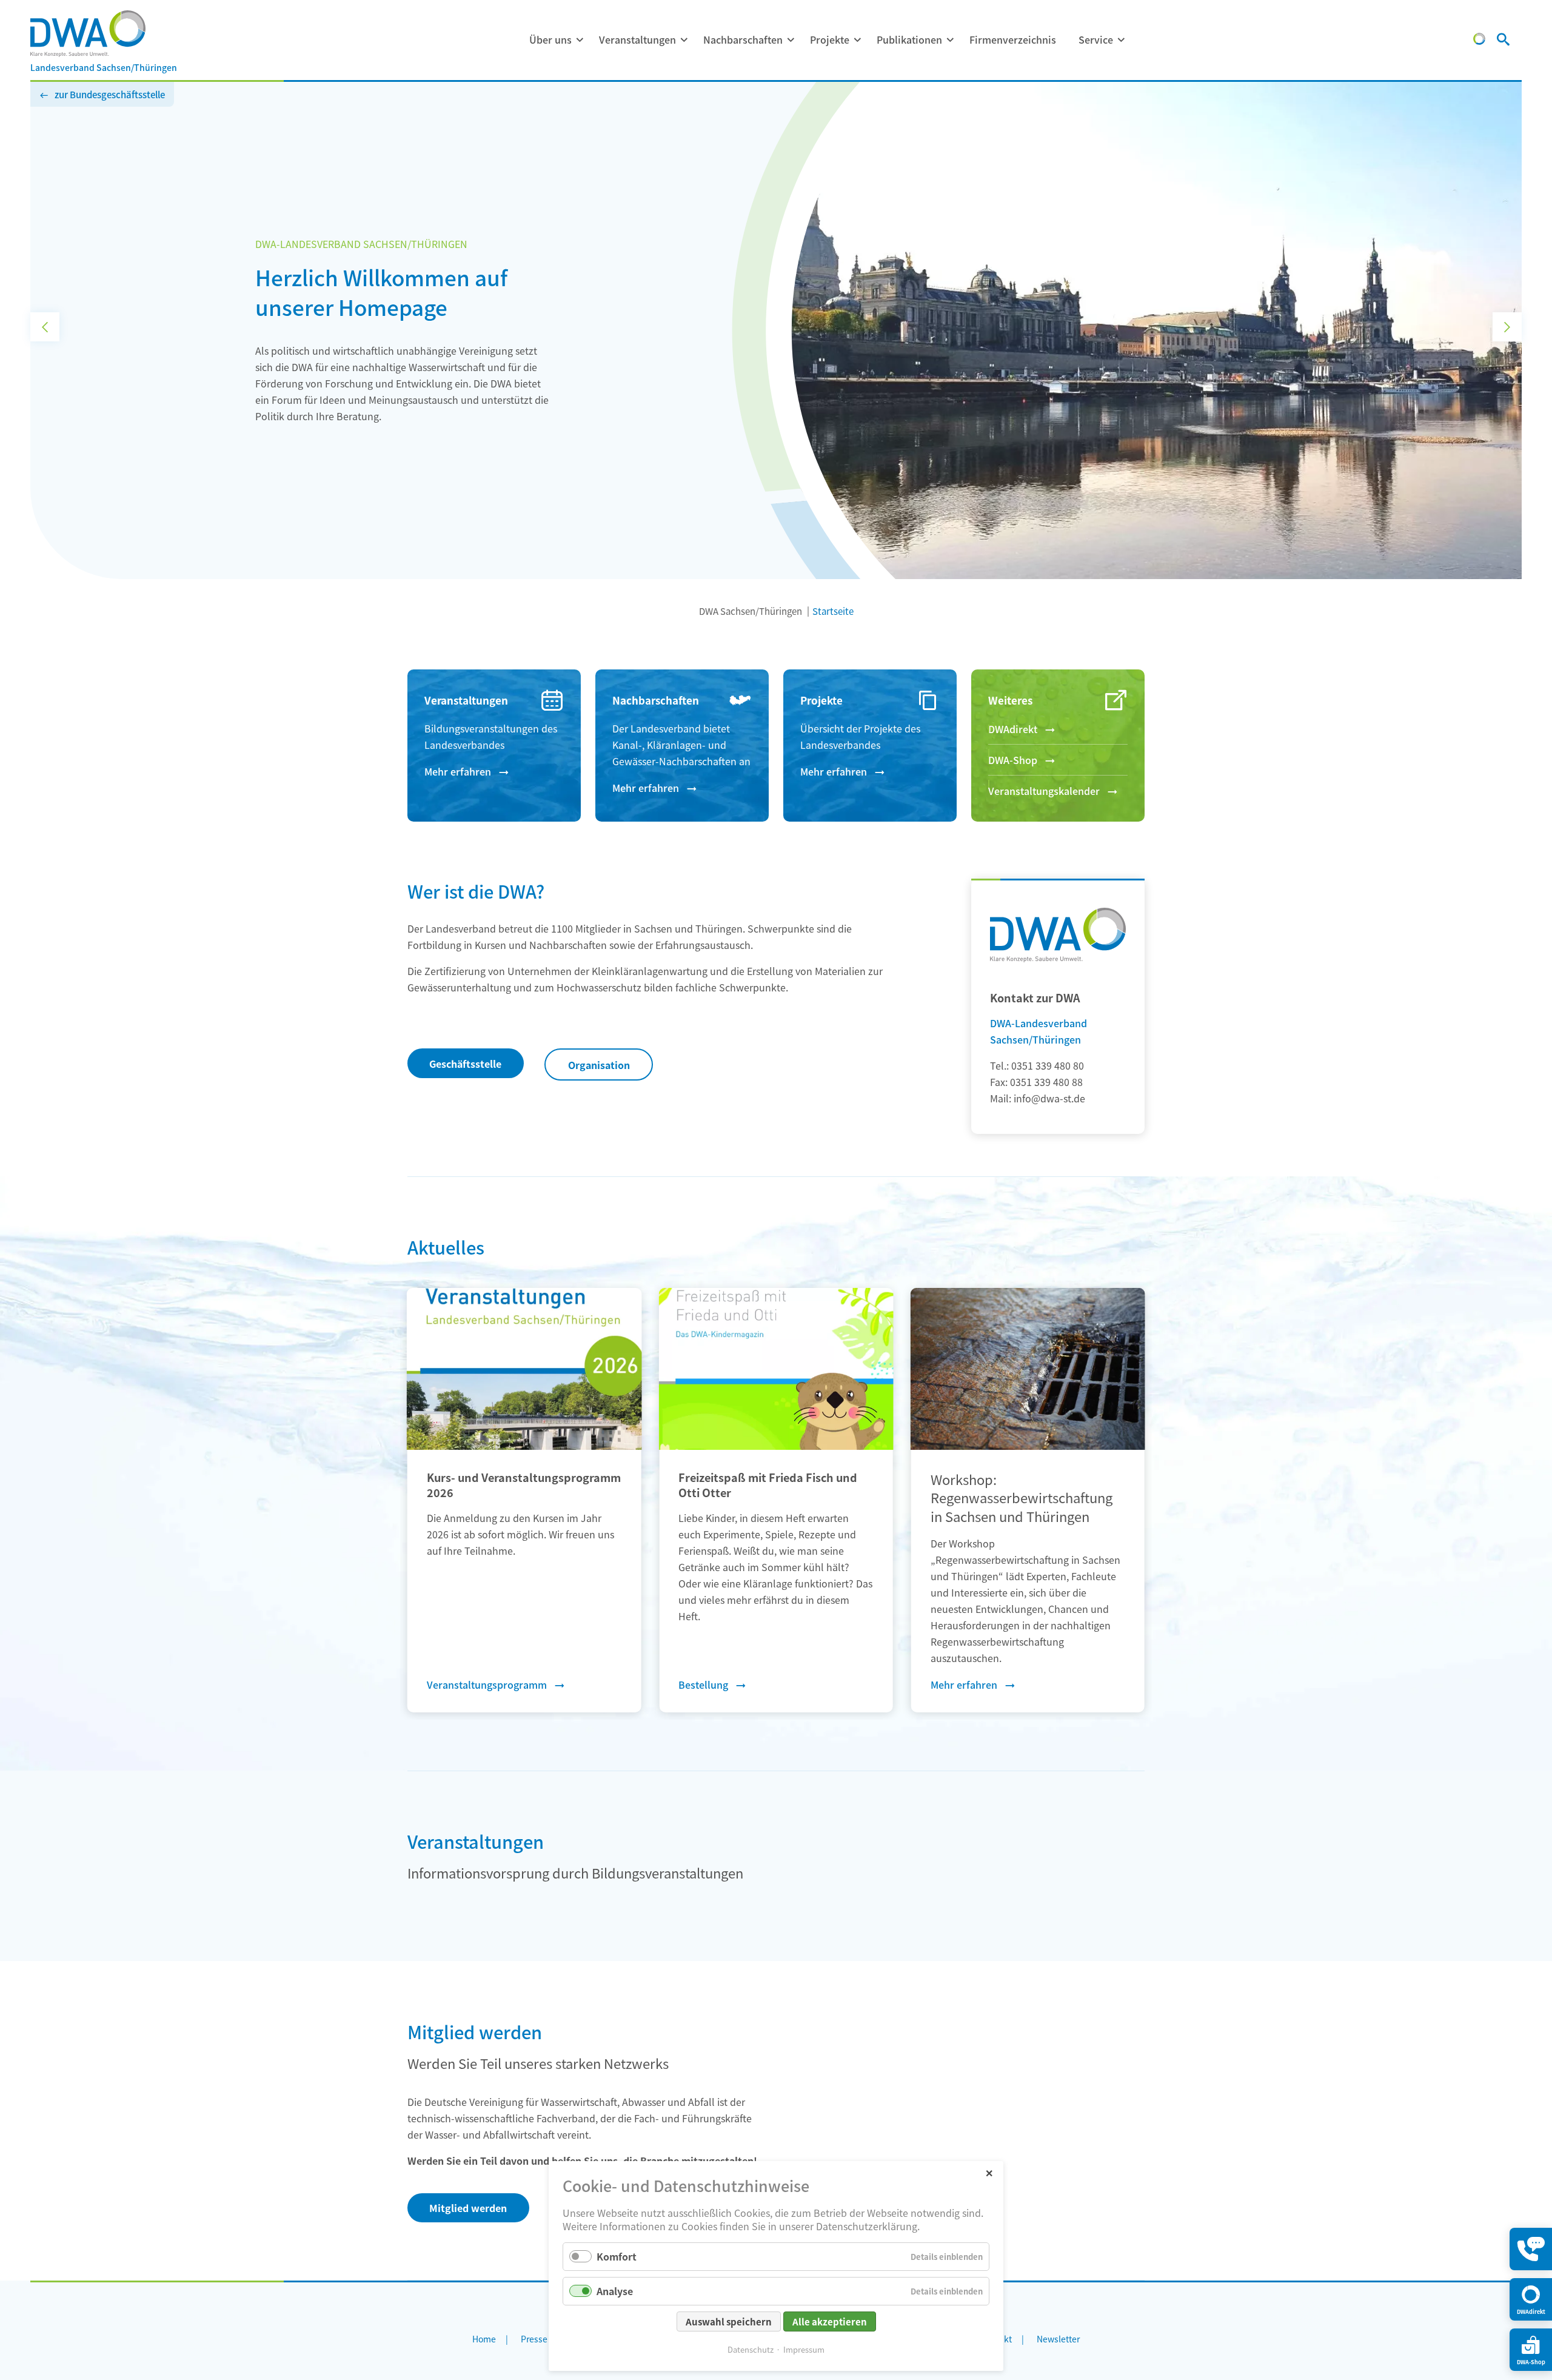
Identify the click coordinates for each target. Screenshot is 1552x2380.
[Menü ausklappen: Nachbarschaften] (791, 40)
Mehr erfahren (458, 771)
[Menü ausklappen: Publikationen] (950, 40)
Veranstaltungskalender (1044, 791)
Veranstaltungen (637, 39)
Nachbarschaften (743, 39)
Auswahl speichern (729, 2321)
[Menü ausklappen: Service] (1121, 40)
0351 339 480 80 (1048, 1065)
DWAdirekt (1013, 729)
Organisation (599, 1065)
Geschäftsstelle (465, 1064)
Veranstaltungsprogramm (487, 1684)
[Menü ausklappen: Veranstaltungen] (684, 40)
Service (1096, 39)
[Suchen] (1503, 41)
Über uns (550, 39)
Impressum (804, 2349)
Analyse (615, 2291)
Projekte (830, 39)
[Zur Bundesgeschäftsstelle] (1479, 41)
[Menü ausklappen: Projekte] (857, 40)
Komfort (617, 2256)
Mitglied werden (468, 2208)
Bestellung (703, 1684)
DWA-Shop (1013, 760)
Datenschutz (751, 2349)
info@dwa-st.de (1049, 1098)
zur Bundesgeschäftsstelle (110, 94)
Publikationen (909, 39)
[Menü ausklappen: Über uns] (580, 40)
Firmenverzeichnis (1013, 39)
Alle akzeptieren (830, 2321)
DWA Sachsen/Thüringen (751, 611)
